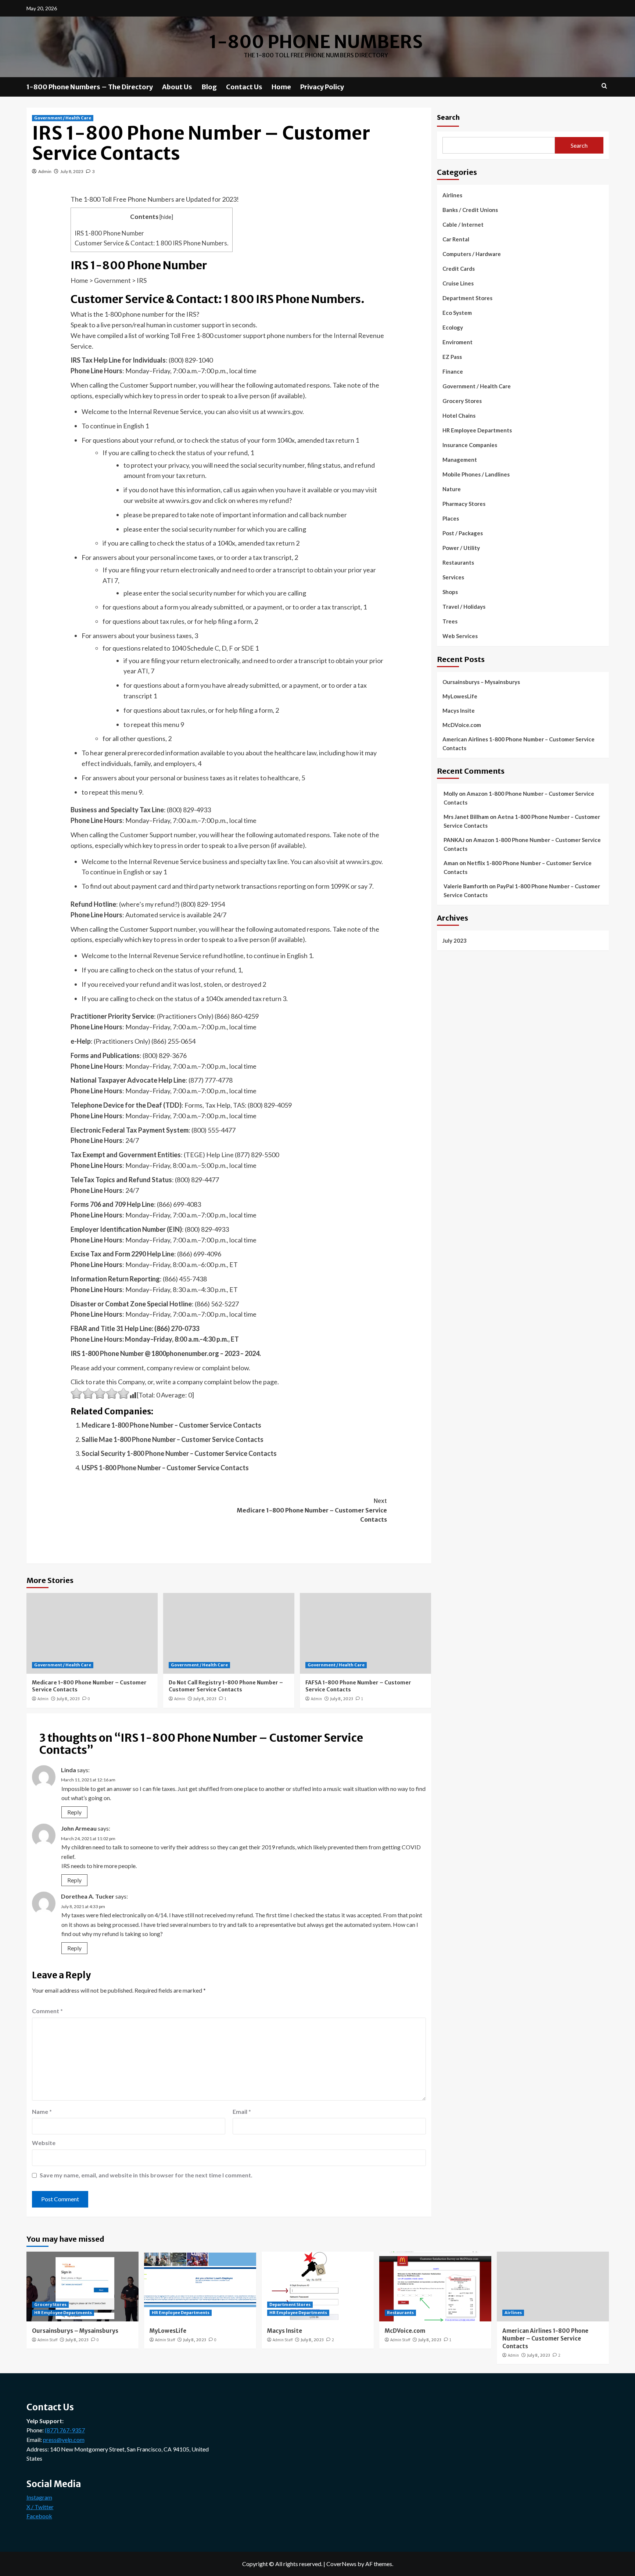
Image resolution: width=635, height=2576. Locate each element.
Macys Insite (459, 710)
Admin (45, 171)
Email (242, 2111)
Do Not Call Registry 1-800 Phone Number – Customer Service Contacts (226, 1686)
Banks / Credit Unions (470, 210)
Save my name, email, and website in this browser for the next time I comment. (146, 2175)
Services (453, 577)
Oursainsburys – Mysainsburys (481, 681)
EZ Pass (452, 357)
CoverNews (341, 2564)
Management (460, 460)
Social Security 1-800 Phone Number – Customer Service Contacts (179, 1453)
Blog (209, 87)
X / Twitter (40, 2507)
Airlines (452, 195)
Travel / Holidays (464, 607)
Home (281, 87)
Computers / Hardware (472, 254)
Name (42, 2111)
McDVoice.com (462, 724)
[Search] (604, 86)
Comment (47, 2011)
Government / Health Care (63, 118)
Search (448, 117)
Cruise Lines (458, 283)
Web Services (460, 636)
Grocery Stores (462, 401)
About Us (177, 87)
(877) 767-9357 (65, 2430)
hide (166, 217)
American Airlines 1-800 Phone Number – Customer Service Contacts (519, 743)
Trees (450, 621)
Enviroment (458, 342)
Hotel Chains (459, 415)
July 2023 (455, 940)
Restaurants (458, 562)
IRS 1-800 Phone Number (109, 233)
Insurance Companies (470, 445)
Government (112, 280)
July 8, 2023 (72, 171)
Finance (453, 371)
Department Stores (467, 298)
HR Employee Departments (477, 430)
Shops (450, 592)
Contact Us (244, 87)
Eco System (457, 313)
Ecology (453, 327)
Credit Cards (459, 269)
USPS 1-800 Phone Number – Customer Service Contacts (165, 1468)
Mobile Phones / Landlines (476, 474)
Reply (74, 1812)
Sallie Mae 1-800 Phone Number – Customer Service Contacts (173, 1439)
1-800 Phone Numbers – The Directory (90, 87)
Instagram (39, 2497)
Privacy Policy (322, 87)
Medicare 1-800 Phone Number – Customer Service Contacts (171, 1425)
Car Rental (456, 239)
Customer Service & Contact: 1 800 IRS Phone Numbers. (152, 243)
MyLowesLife (460, 696)
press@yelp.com (64, 2440)
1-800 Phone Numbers (316, 42)
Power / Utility (461, 548)
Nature (452, 489)
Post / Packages (463, 533)
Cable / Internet (463, 224)
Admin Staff (47, 2340)
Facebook (39, 2516)
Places (451, 518)
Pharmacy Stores (464, 504)
